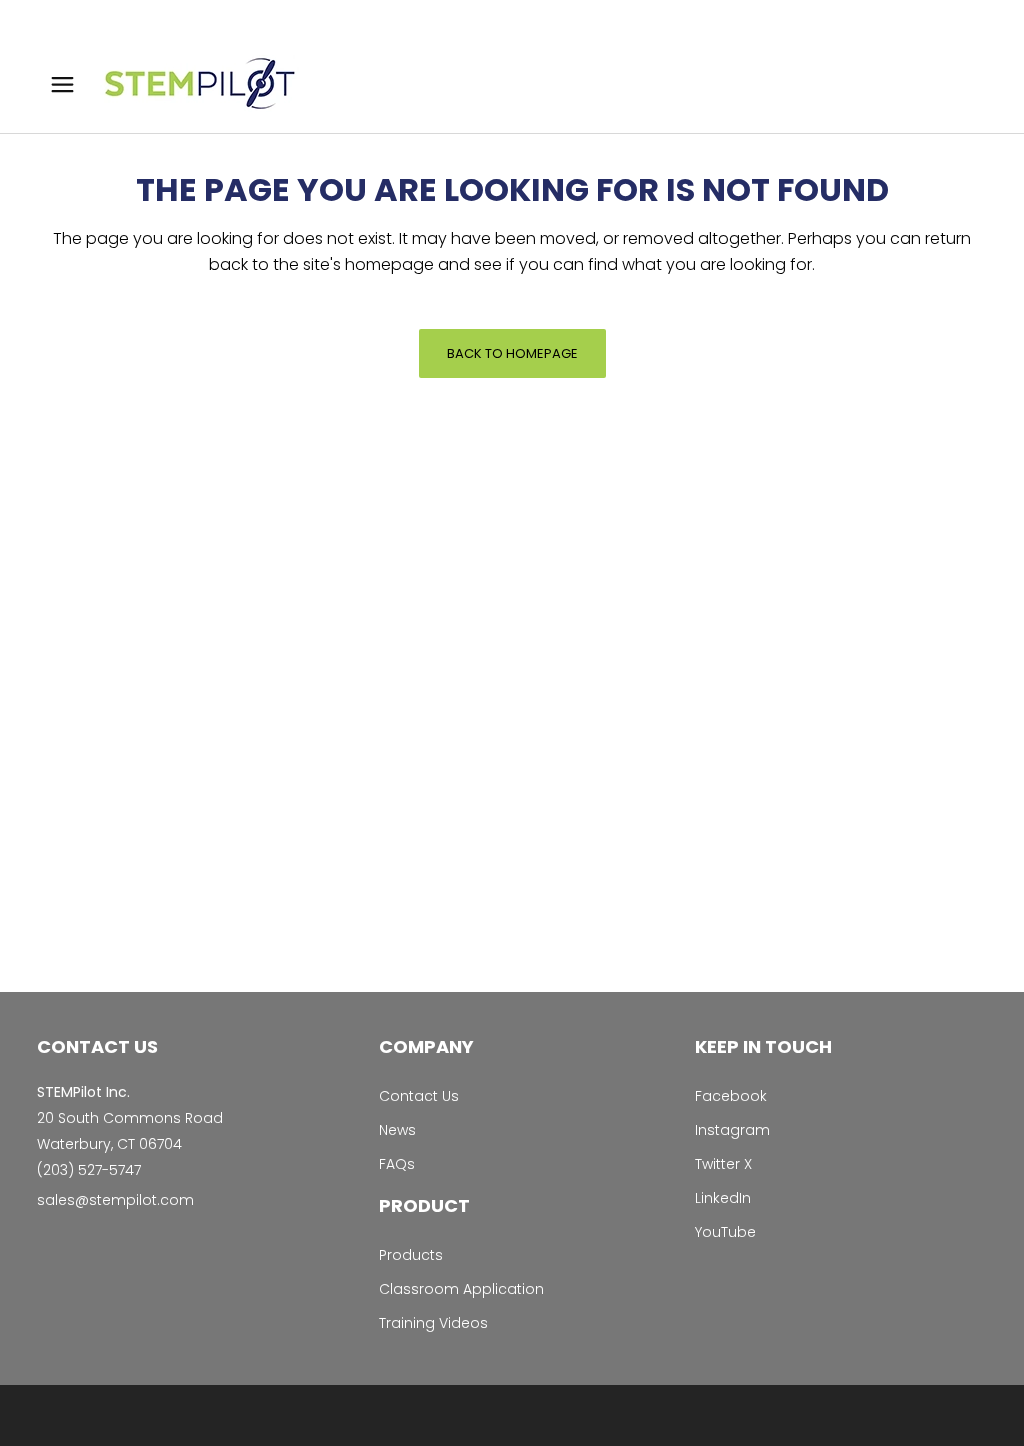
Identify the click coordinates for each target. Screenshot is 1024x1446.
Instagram (732, 1130)
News (397, 1130)
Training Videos (433, 1323)
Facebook (731, 1096)
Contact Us (419, 1096)
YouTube (725, 1232)
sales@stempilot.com (115, 1200)
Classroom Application (461, 1289)
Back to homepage (512, 353)
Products (411, 1255)
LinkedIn (723, 1198)
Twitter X (723, 1164)
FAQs (397, 1164)
